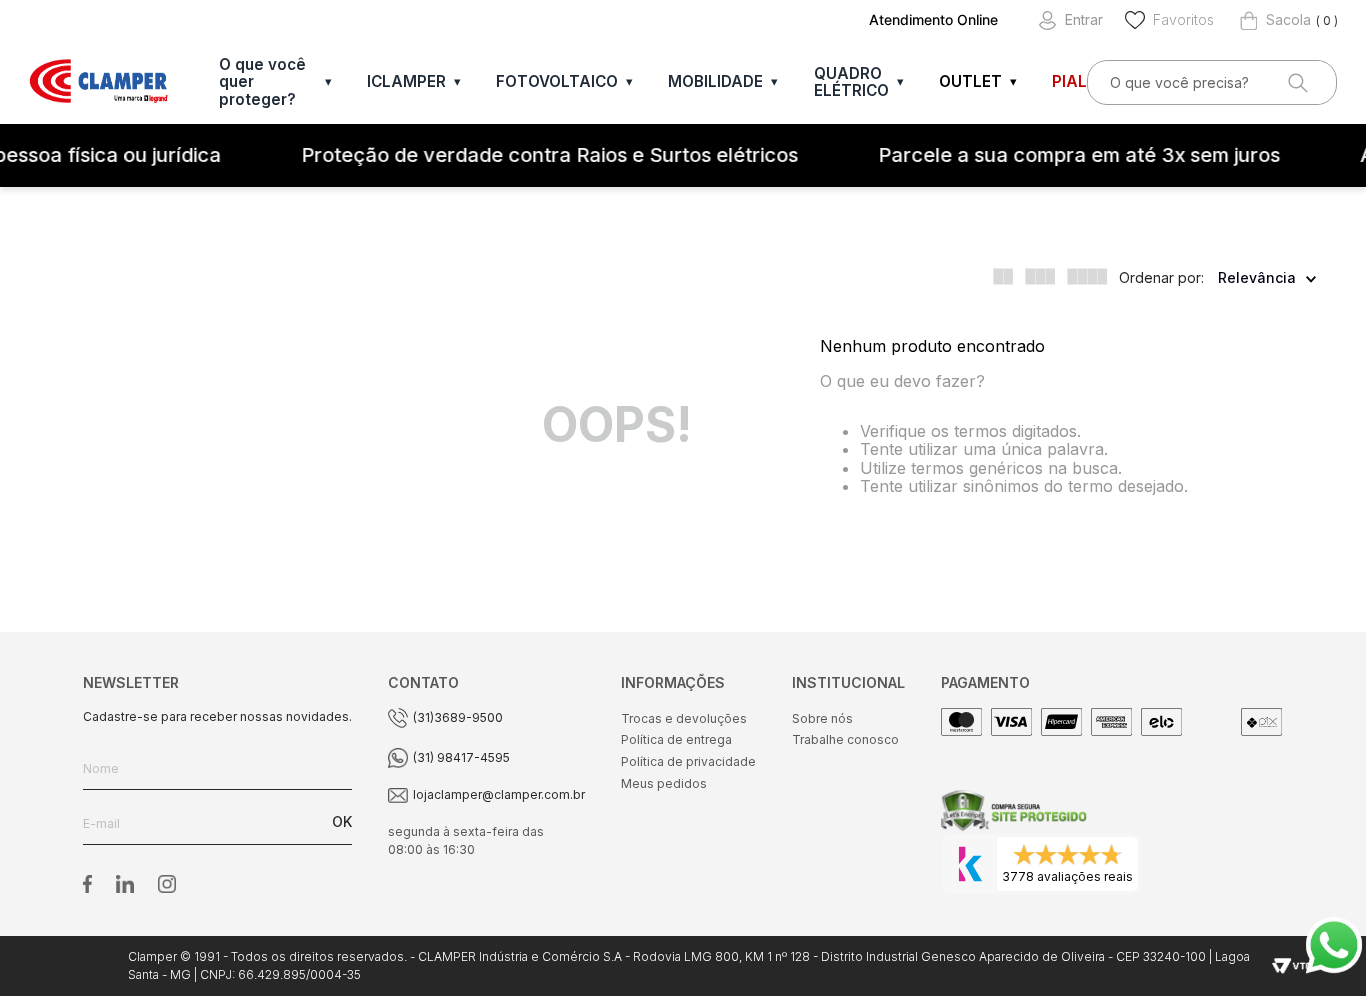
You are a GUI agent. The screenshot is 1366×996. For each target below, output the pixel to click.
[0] (1275, 20)
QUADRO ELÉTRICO (851, 82)
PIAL (1069, 81)
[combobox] (1212, 82)
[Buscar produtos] (1296, 82)
